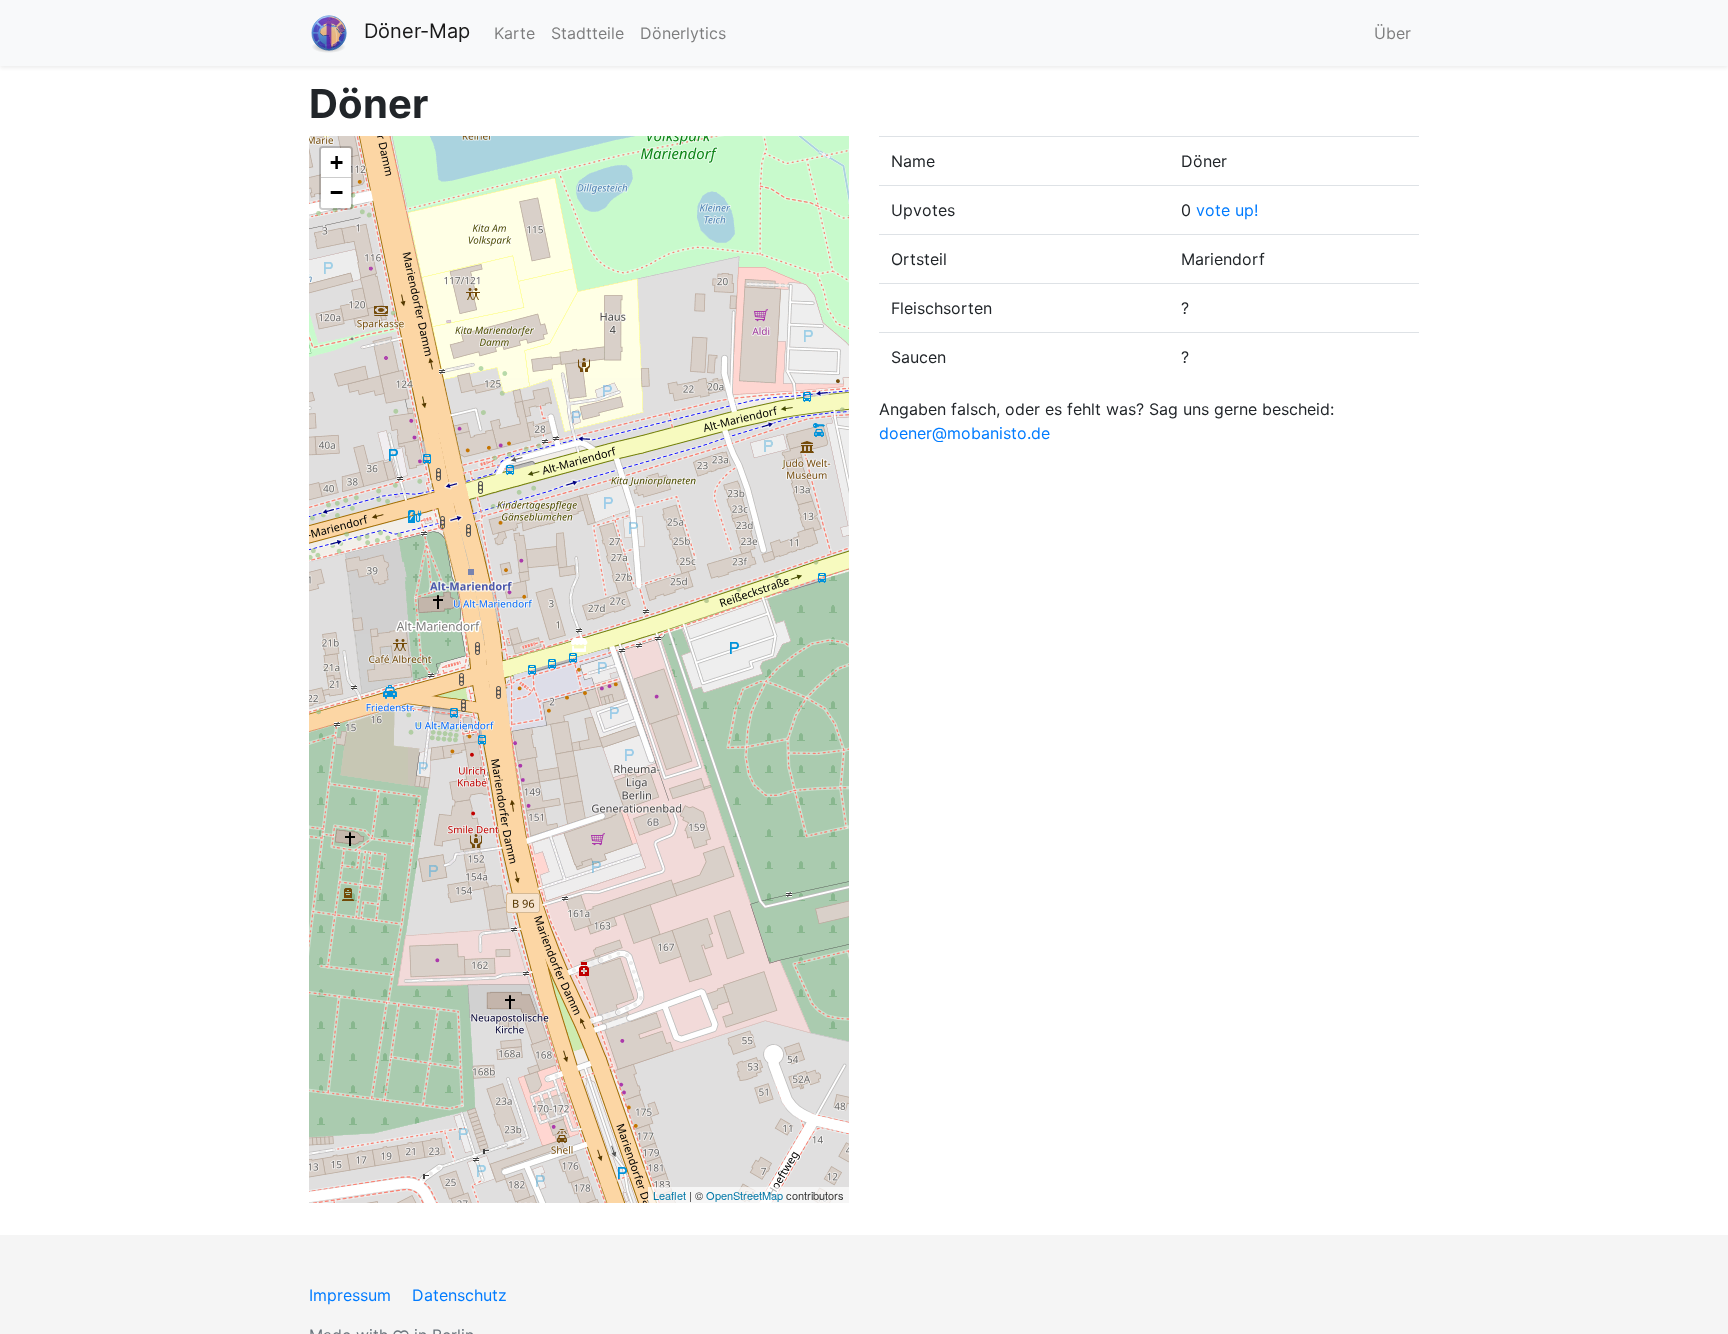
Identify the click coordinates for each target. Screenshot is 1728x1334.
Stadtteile (587, 33)
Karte (514, 33)
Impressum (350, 1295)
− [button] (336, 192)
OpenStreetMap (744, 1195)
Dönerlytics (683, 33)
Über (1392, 33)
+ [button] (336, 162)
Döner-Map (417, 31)
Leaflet (669, 1195)
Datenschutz (459, 1295)
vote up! (1227, 210)
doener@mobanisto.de (964, 433)
